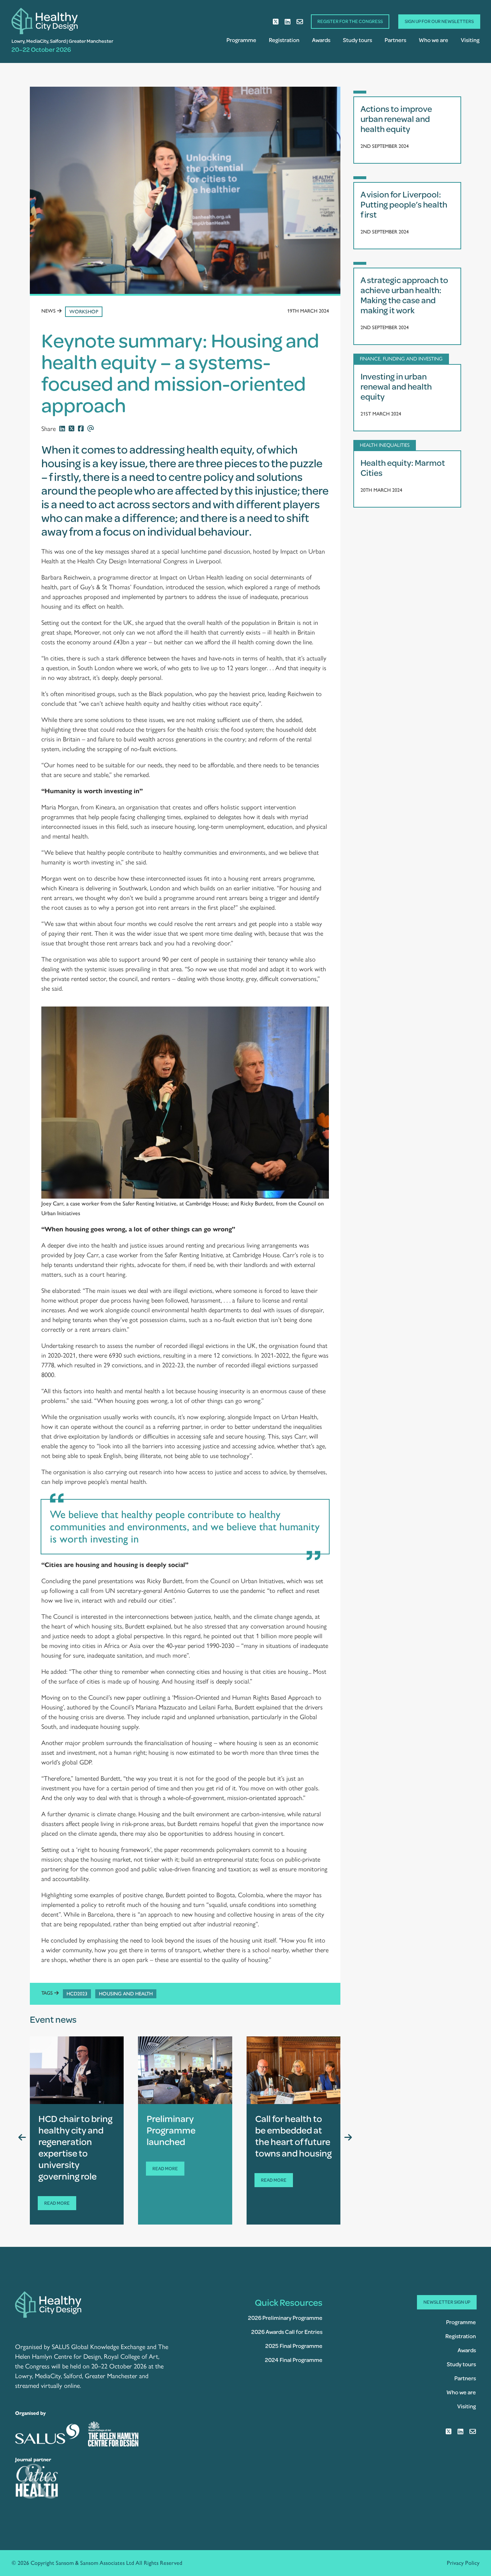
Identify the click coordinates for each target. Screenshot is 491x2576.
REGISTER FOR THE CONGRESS (350, 21)
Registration (284, 40)
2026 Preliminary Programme (285, 2318)
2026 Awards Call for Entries (287, 2332)
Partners (395, 40)
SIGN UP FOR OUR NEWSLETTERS (439, 21)
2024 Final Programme (294, 2360)
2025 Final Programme (294, 2346)
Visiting (470, 40)
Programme (241, 40)
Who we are (433, 40)
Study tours (357, 40)
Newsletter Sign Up (447, 2302)
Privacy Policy (463, 2563)
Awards (321, 40)
